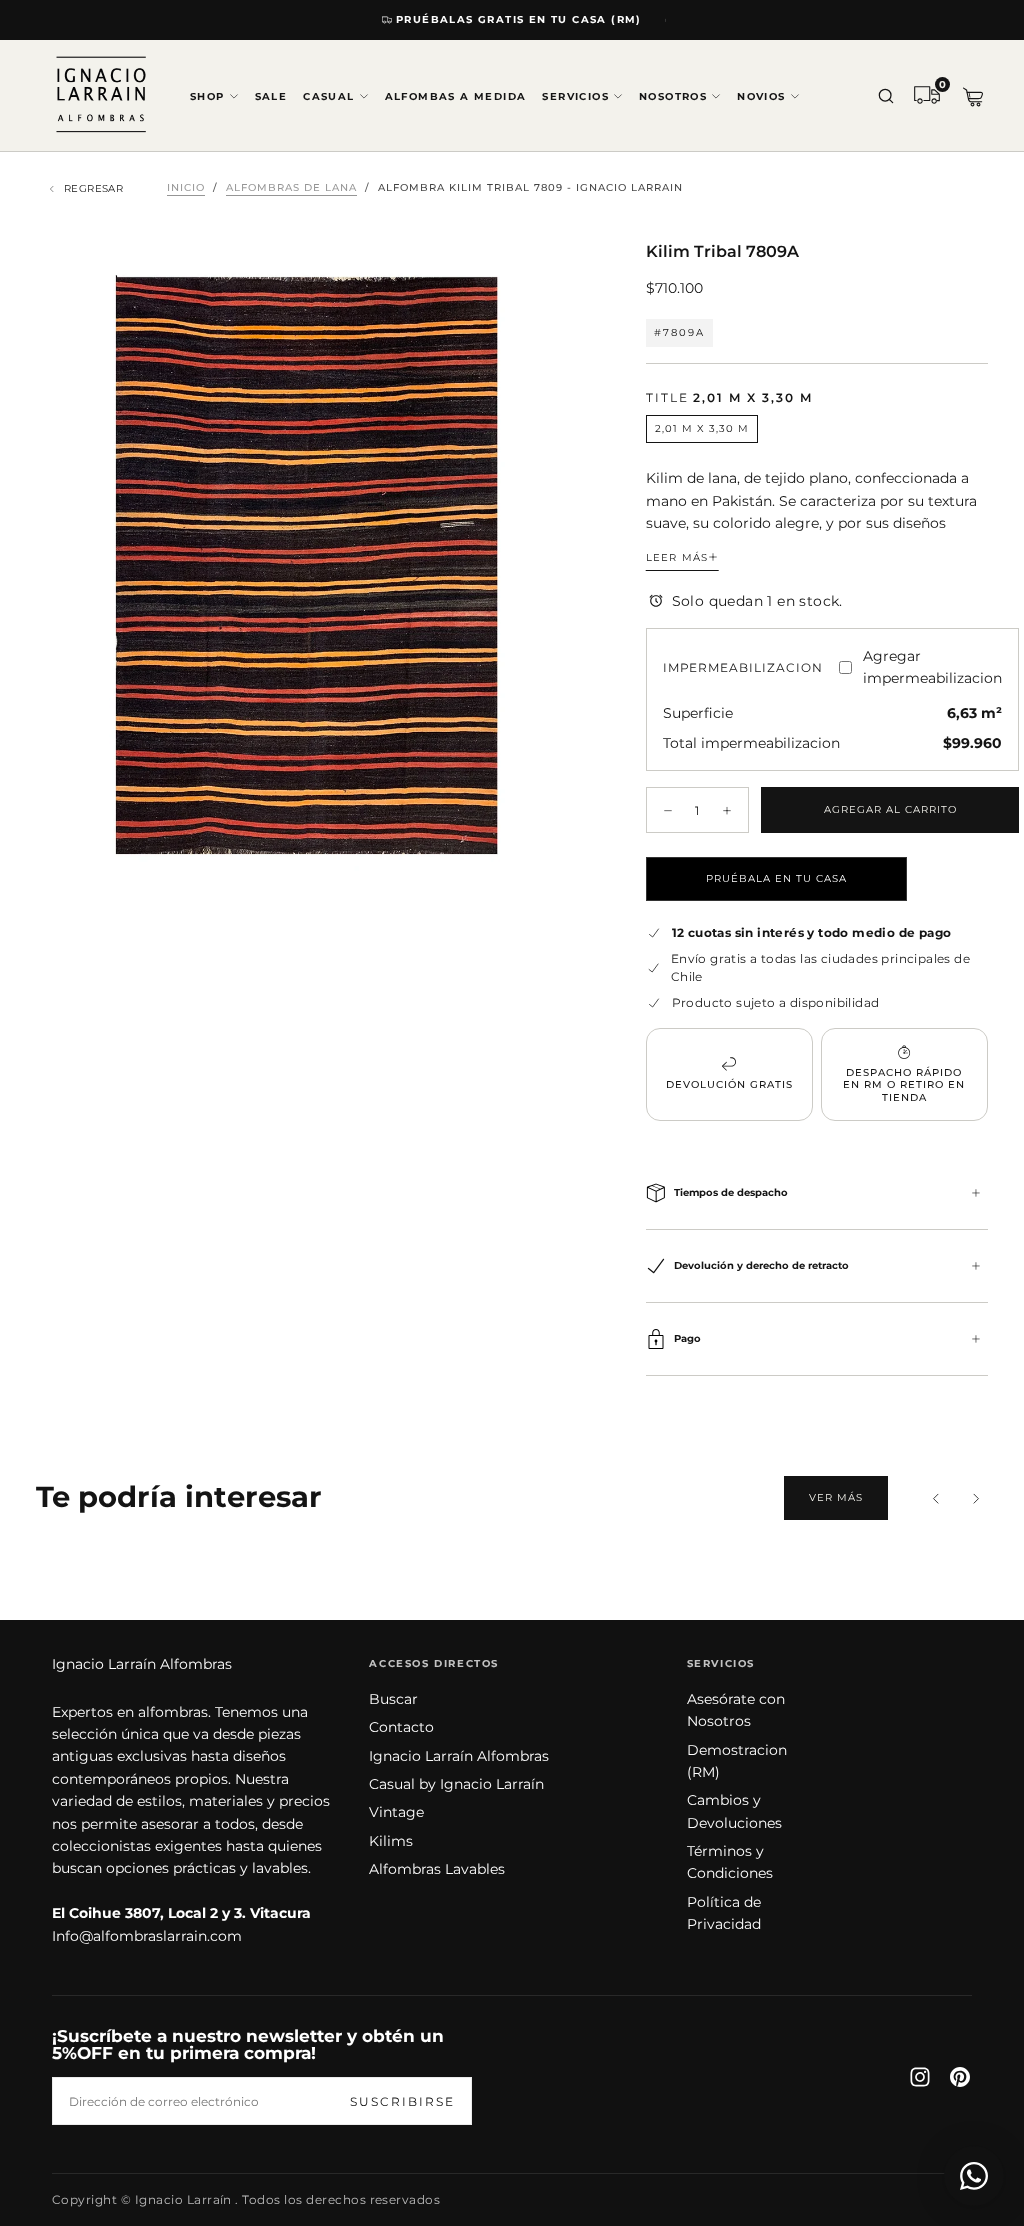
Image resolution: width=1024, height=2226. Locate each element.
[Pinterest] (960, 2077)
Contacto (401, 1727)
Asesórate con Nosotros (736, 1710)
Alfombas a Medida (456, 96)
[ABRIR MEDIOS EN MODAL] (550, 876)
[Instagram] (920, 2077)
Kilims (391, 1841)
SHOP (207, 96)
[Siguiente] (976, 1498)
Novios (761, 96)
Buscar (393, 1699)
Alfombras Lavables (437, 1869)
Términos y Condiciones (730, 1862)
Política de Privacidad (724, 1913)
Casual (328, 96)
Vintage (396, 1812)
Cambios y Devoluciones (734, 1811)
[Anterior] (936, 1498)
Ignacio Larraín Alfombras (142, 1664)
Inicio (186, 187)
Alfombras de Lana (291, 187)
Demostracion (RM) (737, 1761)
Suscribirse (402, 2101)
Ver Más (836, 1497)
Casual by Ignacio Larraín (456, 1784)
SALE (271, 96)
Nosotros (673, 96)
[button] (886, 97)
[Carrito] (973, 97)
